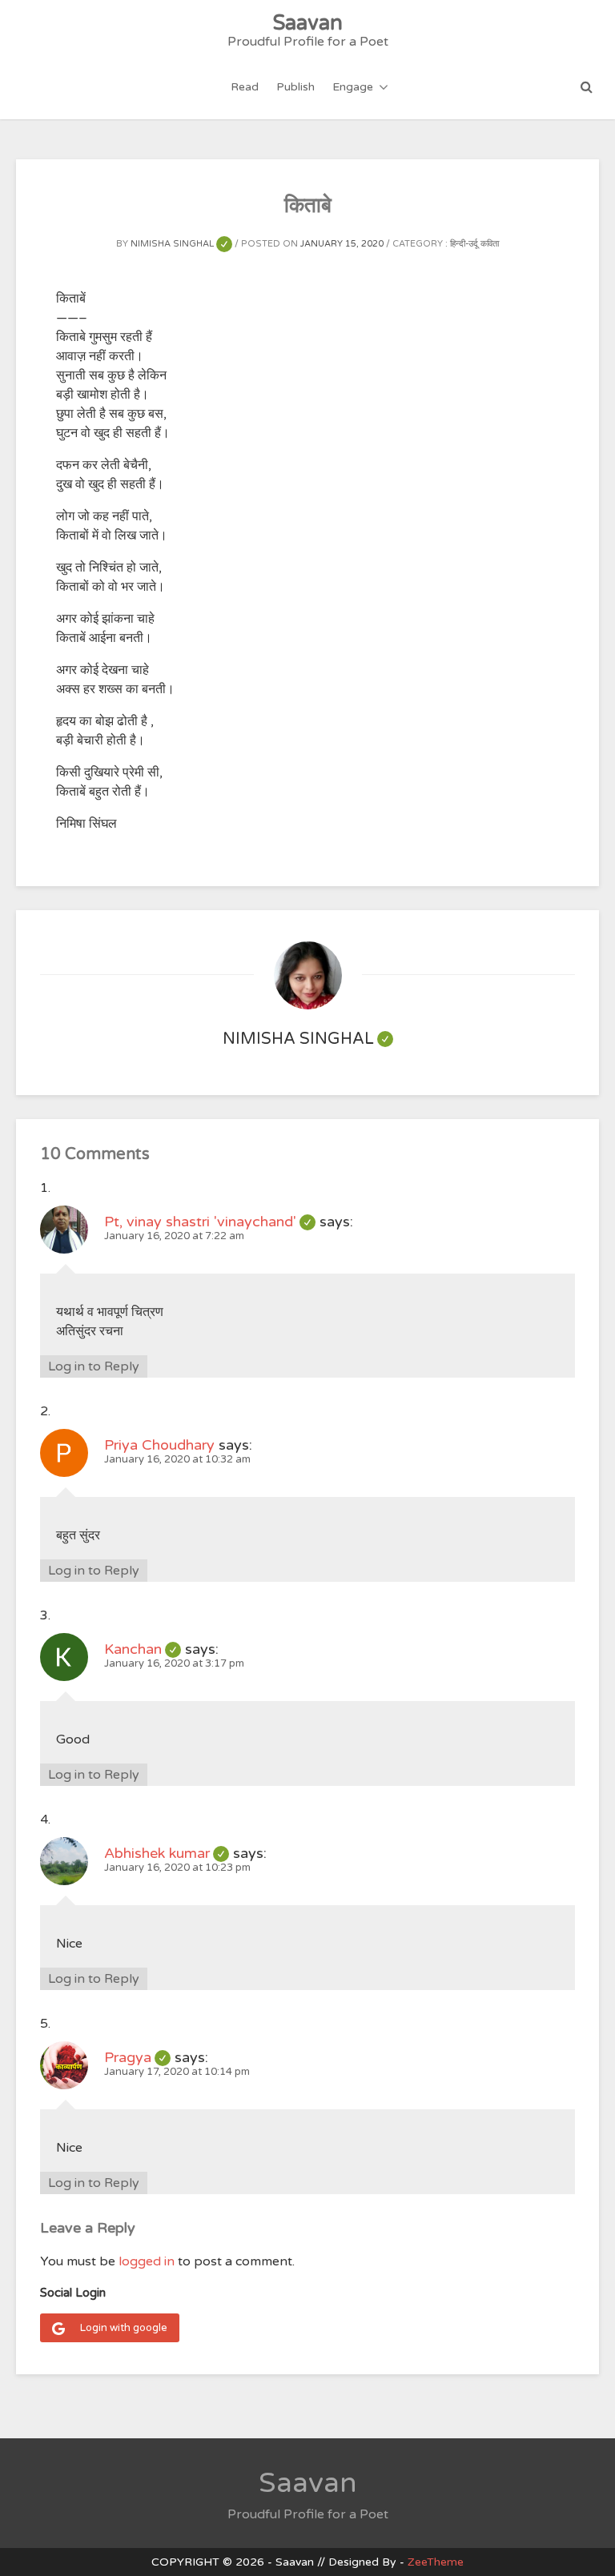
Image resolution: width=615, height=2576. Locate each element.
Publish (295, 87)
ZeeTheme (436, 2562)
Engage (353, 87)
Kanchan (143, 1649)
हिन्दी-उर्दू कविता (474, 244)
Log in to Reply (94, 1366)
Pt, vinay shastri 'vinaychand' (210, 1222)
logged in (147, 2261)
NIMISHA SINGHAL (181, 244)
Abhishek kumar (167, 1853)
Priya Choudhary (159, 1445)
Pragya (137, 2057)
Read (245, 87)
